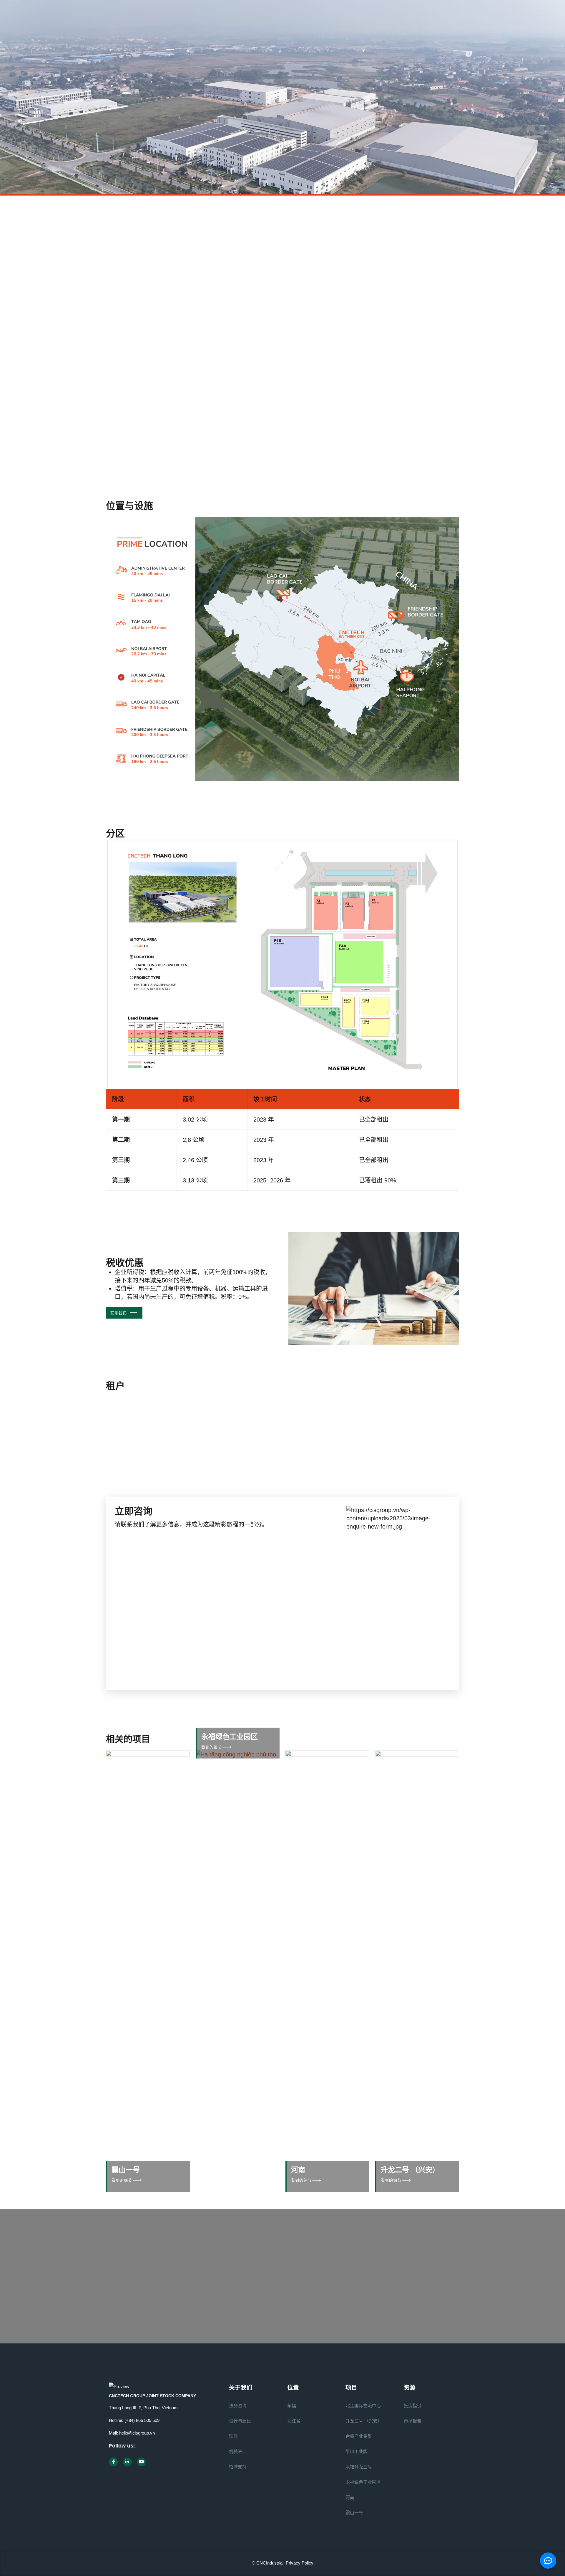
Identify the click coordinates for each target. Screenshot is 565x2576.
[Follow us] (113, 2462)
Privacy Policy (300, 2563)
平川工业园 (357, 2451)
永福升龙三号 (359, 2467)
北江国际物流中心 (363, 2406)
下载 (401, 364)
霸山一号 (126, 2170)
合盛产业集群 (359, 2436)
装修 (233, 2436)
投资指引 (413, 2406)
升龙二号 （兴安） (410, 2170)
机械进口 (238, 2451)
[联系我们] (303, 2301)
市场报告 (413, 2421)
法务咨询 (238, 2406)
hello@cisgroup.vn (137, 2433)
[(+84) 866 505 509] (183, 2301)
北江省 (294, 2421)
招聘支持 (238, 2467)
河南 (298, 2170)
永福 (292, 2406)
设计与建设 (240, 2421)
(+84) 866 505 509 (142, 2420)
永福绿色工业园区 (230, 1737)
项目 (120, 220)
